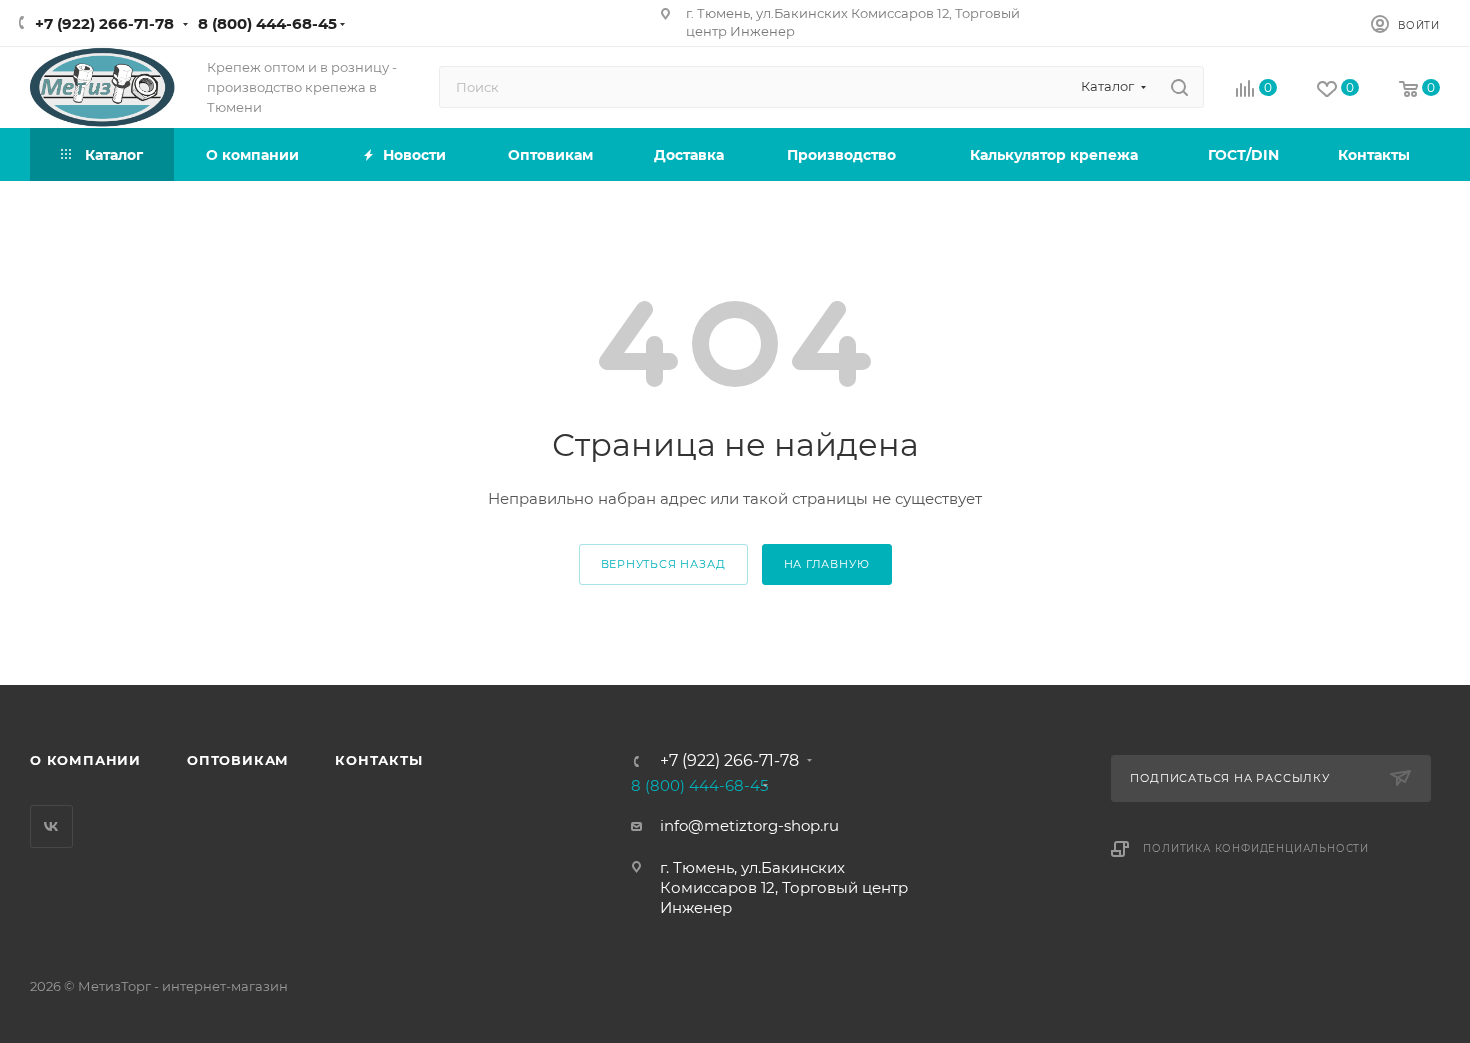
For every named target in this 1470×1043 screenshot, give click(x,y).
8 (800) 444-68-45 (267, 23)
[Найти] (1179, 87)
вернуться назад (663, 564)
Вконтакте (51, 826)
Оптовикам (238, 760)
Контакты (378, 760)
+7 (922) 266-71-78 (104, 23)
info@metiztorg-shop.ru (749, 825)
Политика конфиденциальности (1256, 848)
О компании (85, 760)
